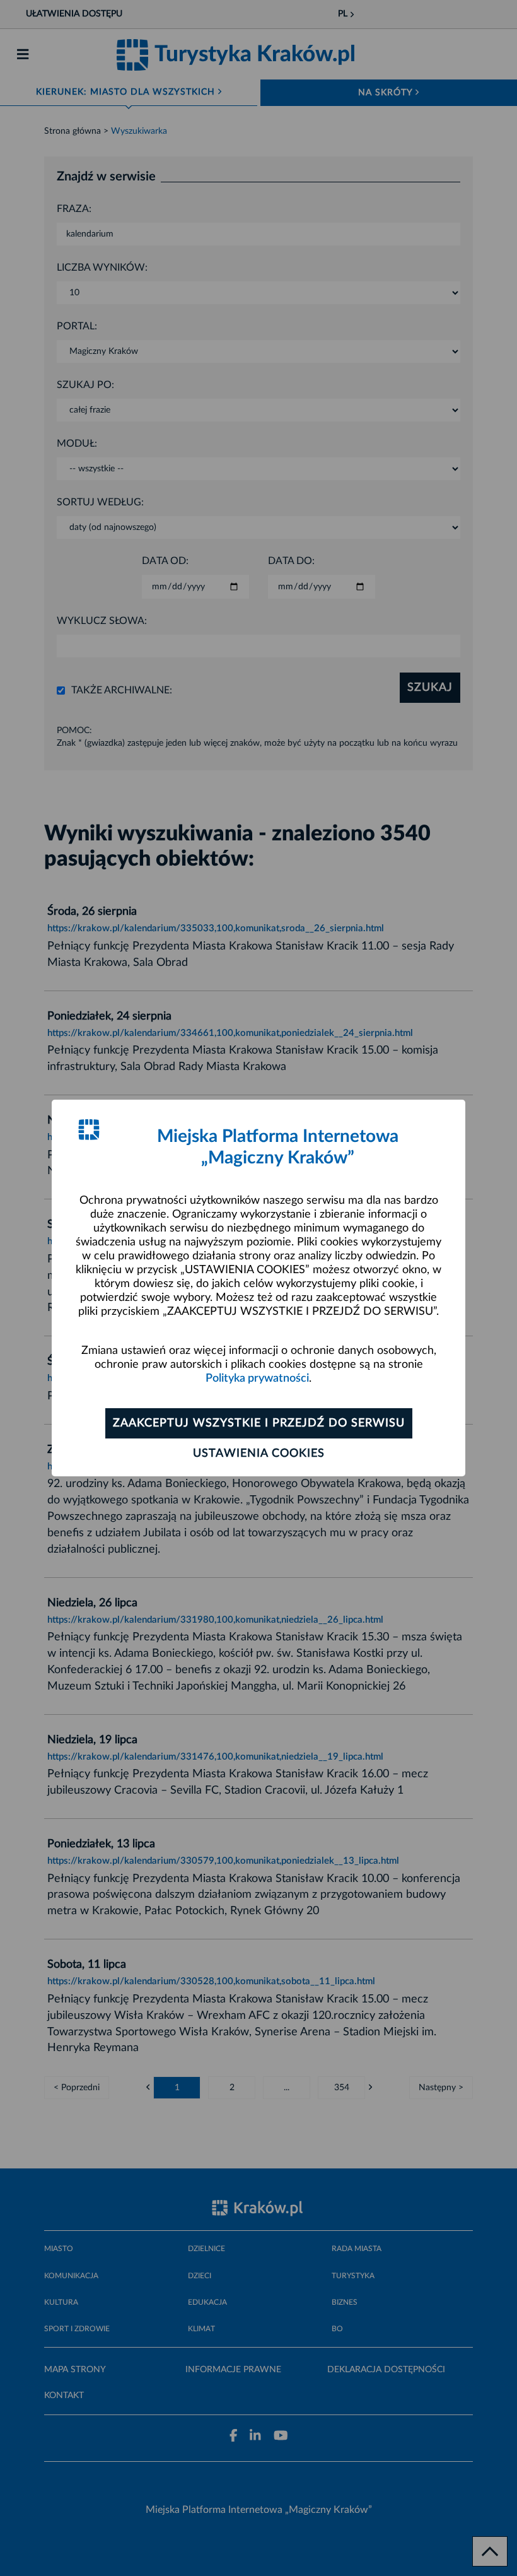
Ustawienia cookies (259, 1454)
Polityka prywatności (257, 1379)
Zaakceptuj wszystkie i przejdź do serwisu (259, 1423)
